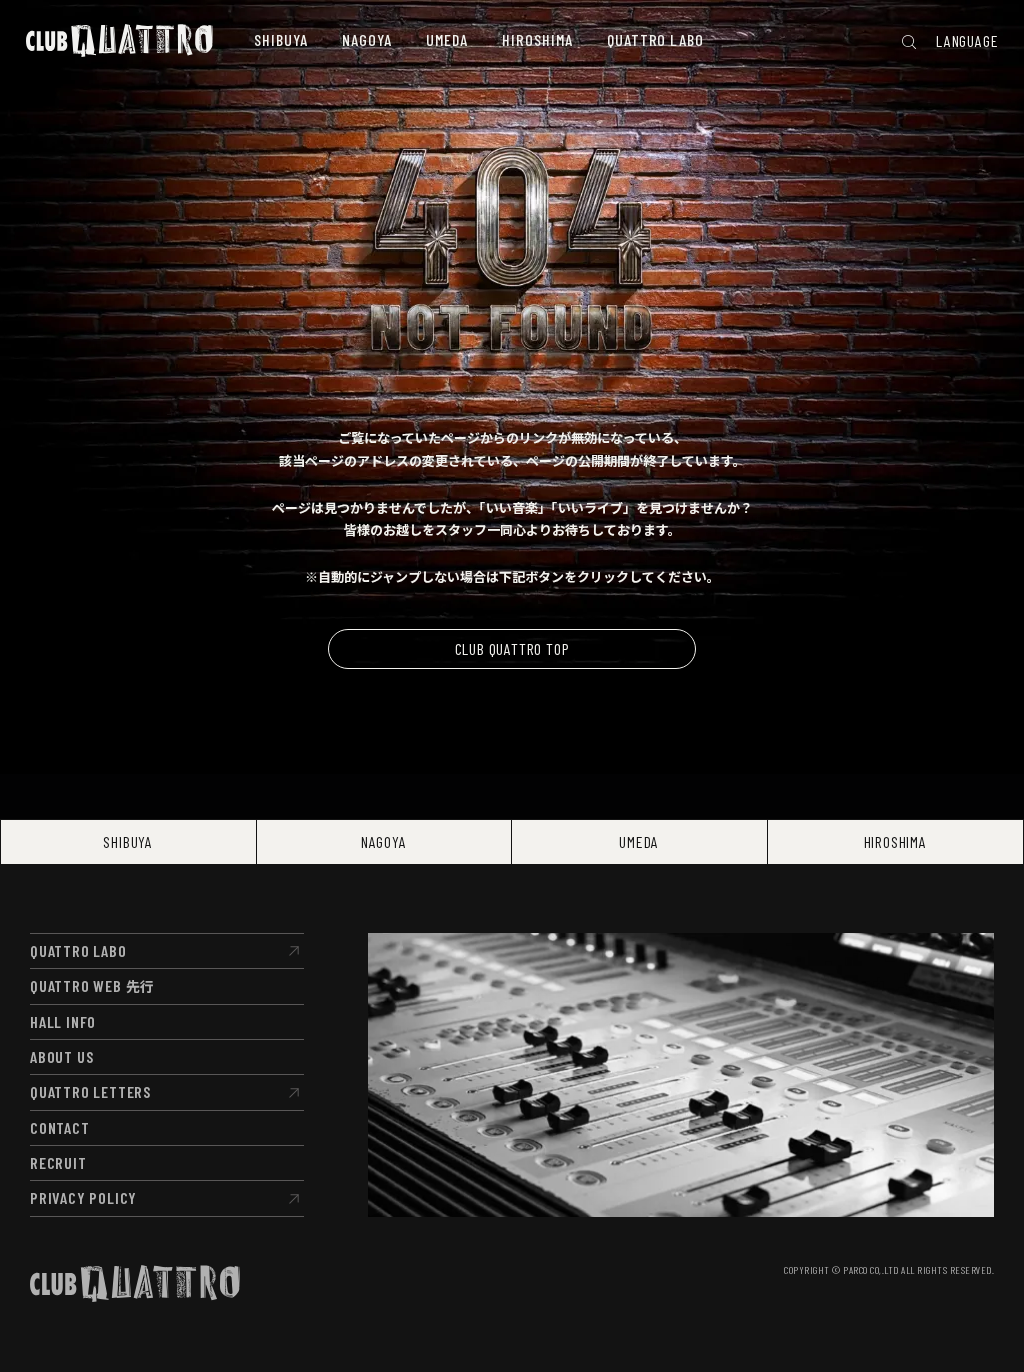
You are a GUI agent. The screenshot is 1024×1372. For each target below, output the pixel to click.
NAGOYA (384, 841)
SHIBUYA (128, 841)
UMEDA (639, 841)
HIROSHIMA (895, 841)
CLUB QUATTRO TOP (512, 648)
